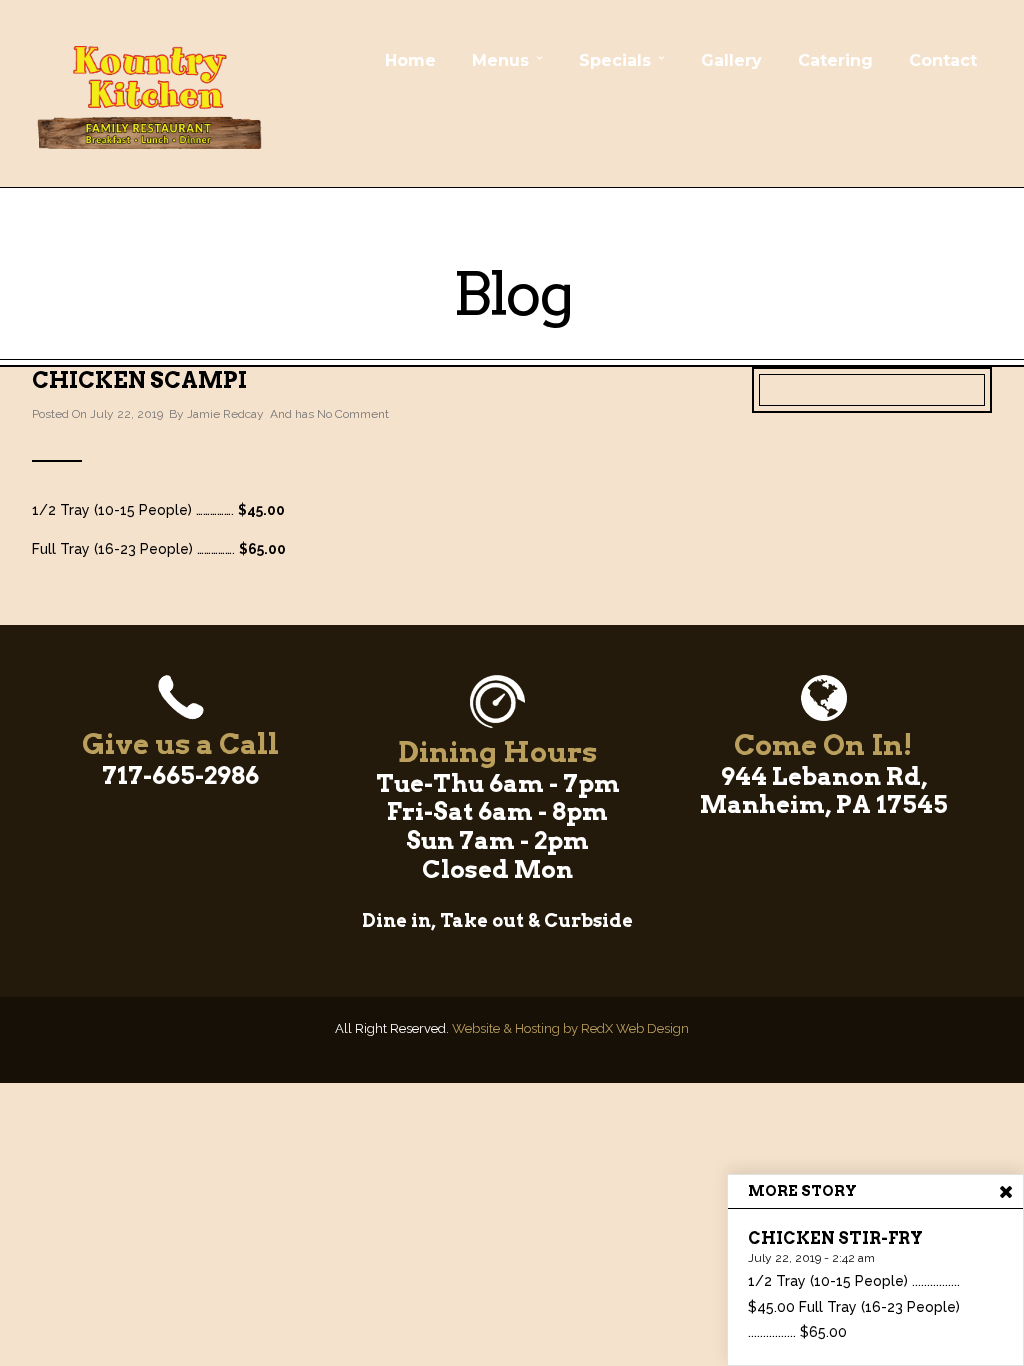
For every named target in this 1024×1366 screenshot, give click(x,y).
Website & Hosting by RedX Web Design (570, 1028)
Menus (500, 60)
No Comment (353, 414)
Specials (615, 60)
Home (410, 60)
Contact (943, 60)
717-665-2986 (180, 775)
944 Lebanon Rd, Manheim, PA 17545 (824, 791)
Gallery (731, 60)
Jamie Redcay (225, 414)
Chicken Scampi (139, 380)
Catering (835, 60)
